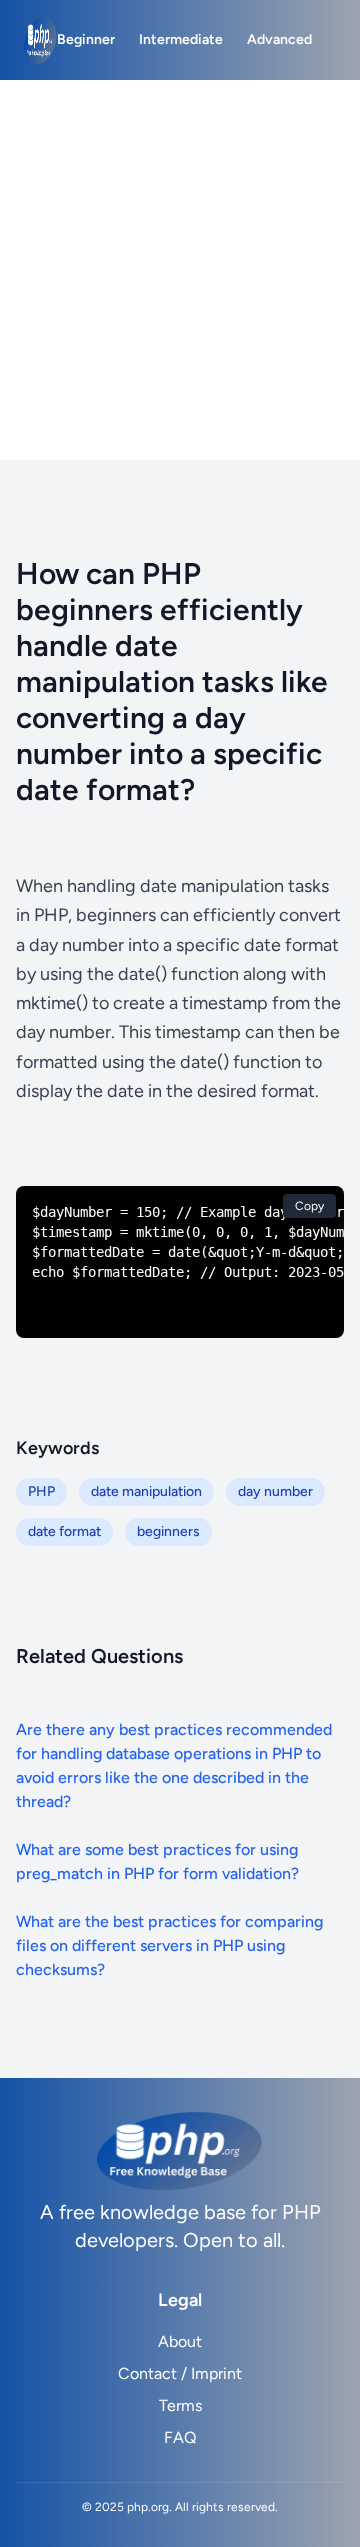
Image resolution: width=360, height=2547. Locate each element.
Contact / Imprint (180, 2373)
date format (64, 1531)
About (180, 2341)
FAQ (180, 2437)
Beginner (86, 39)
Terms (180, 2405)
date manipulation (146, 1491)
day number (275, 1491)
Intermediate (181, 39)
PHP (41, 1491)
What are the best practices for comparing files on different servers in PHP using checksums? (169, 1945)
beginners (168, 1531)
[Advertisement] (180, 270)
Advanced (279, 39)
